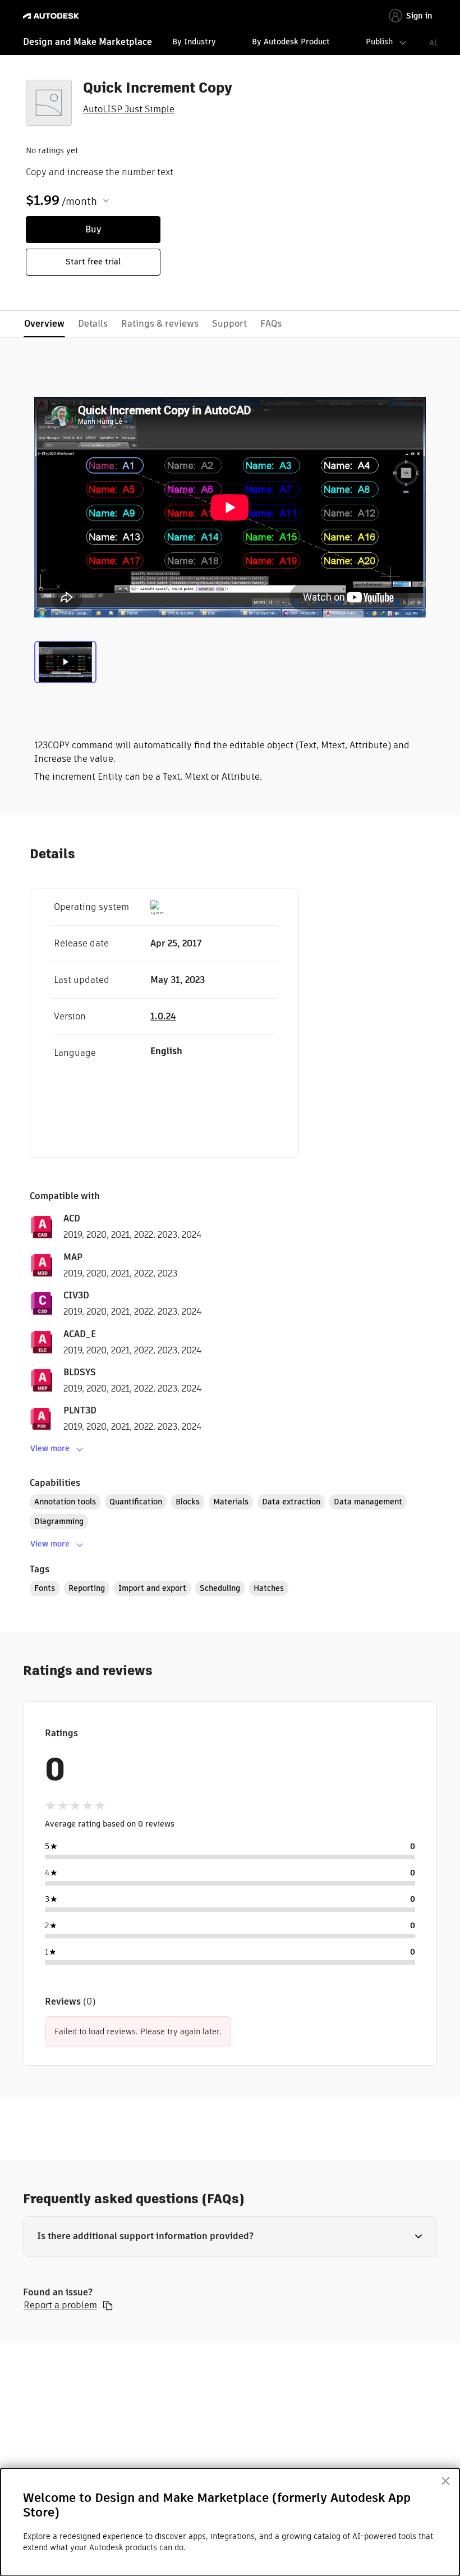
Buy (93, 229)
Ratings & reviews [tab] (160, 324)
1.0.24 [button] (163, 1016)
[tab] (65, 665)
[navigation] (230, 43)
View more (50, 1448)
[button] (230, 2236)
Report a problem (60, 2305)
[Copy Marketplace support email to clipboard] (108, 2305)
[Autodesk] (52, 16)
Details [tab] (93, 324)
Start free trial (93, 262)
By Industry (194, 42)
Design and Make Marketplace (88, 42)
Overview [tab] (44, 324)
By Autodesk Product (291, 42)
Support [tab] (229, 324)
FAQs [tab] (271, 324)
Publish (379, 42)
